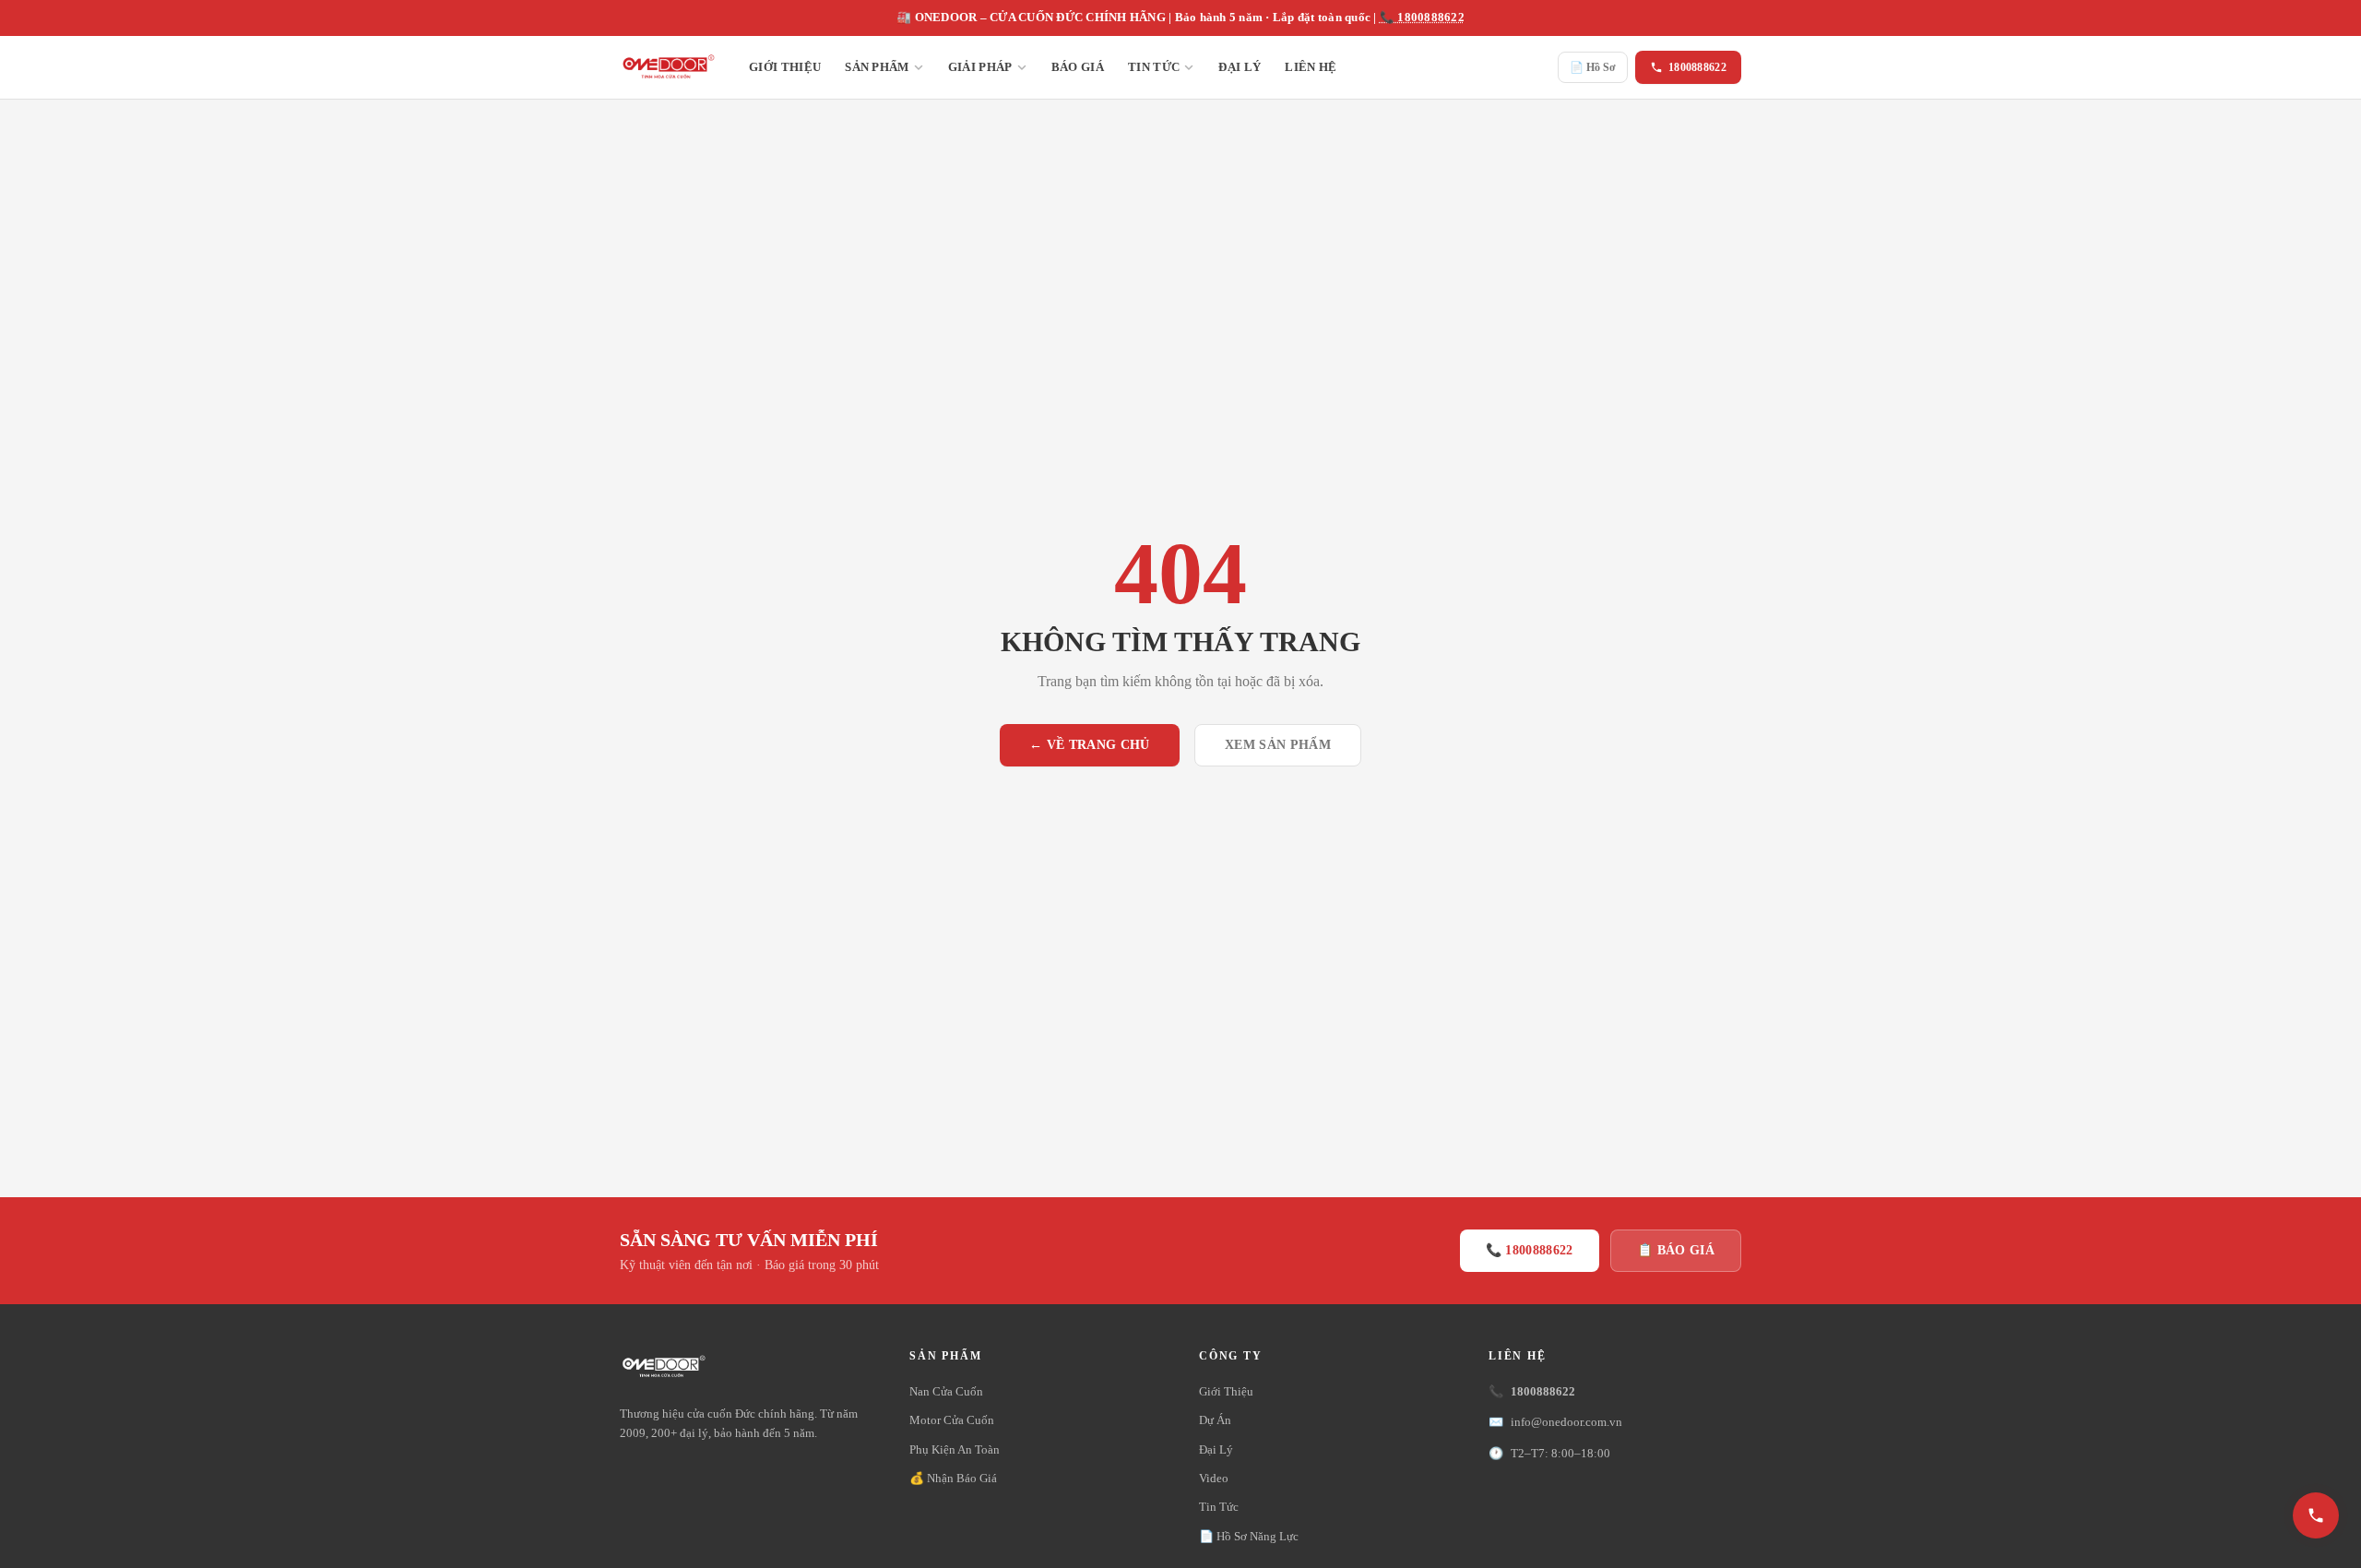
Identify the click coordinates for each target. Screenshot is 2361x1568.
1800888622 (1697, 67)
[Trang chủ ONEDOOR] (668, 67)
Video (1214, 1478)
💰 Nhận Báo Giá (953, 1478)
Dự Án (1215, 1420)
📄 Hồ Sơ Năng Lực (1249, 1536)
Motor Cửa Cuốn (952, 1420)
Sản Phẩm (877, 67)
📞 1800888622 (1422, 18)
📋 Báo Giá (1676, 1250)
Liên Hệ (1311, 67)
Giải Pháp (980, 67)
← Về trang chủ (1090, 745)
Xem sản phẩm (1278, 745)
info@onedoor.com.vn (1555, 1422)
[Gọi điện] (2316, 1515)
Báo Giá (1078, 67)
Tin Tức (1154, 67)
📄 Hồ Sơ (1593, 67)
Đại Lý (1240, 67)
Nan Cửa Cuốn (946, 1391)
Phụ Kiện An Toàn (955, 1449)
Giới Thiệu (785, 67)
